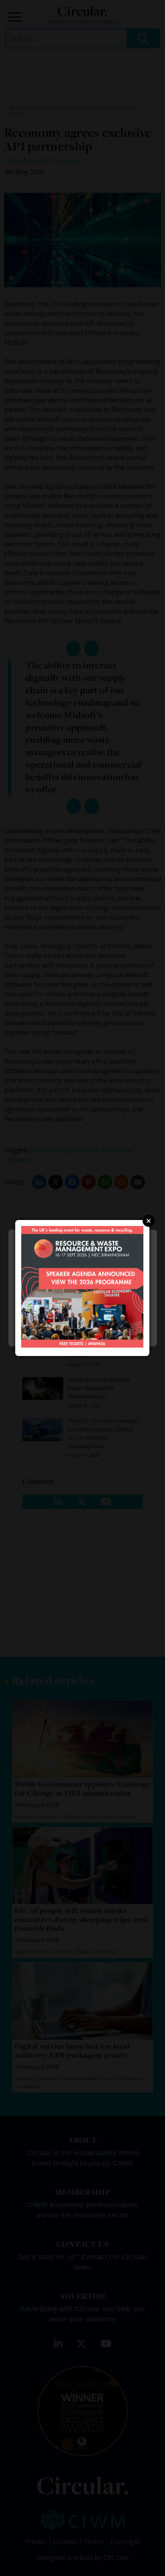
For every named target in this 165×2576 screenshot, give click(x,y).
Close (149, 1221)
